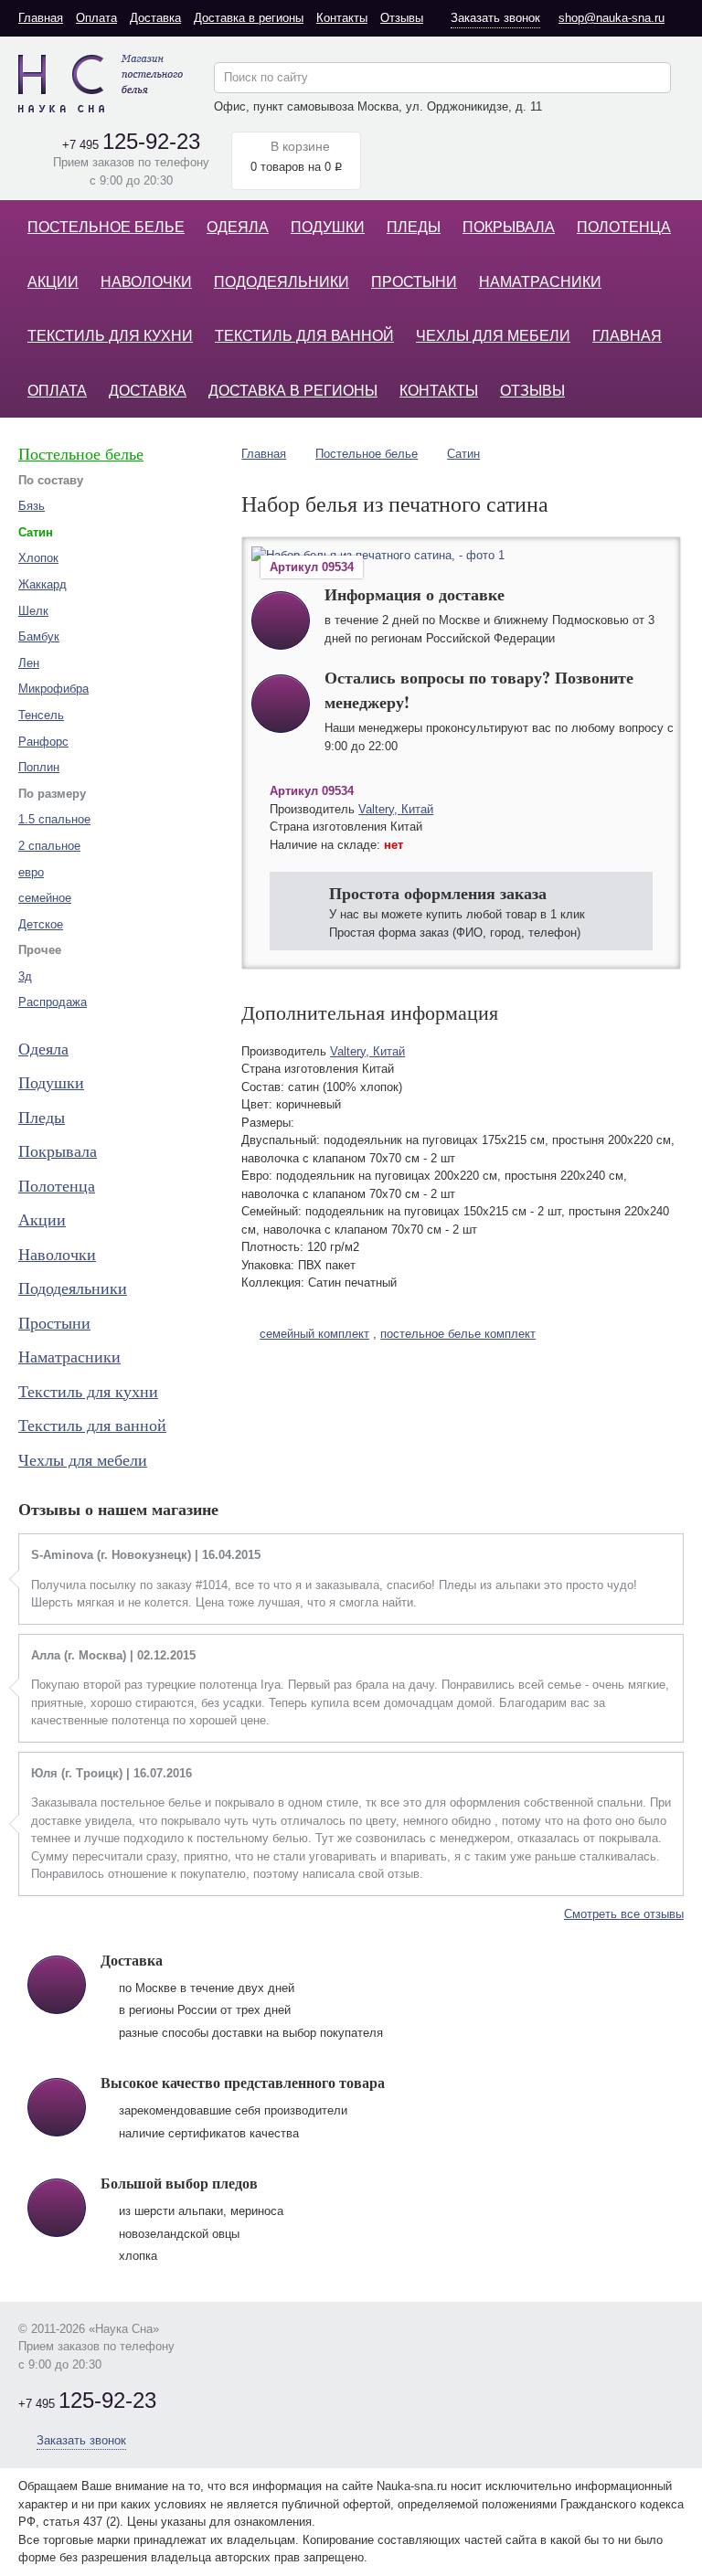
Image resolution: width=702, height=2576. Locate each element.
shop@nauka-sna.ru (612, 18)
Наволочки (146, 282)
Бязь (32, 506)
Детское (41, 924)
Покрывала (509, 227)
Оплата (96, 18)
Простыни (414, 282)
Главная (41, 18)
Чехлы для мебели (493, 336)
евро (31, 872)
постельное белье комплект (458, 1334)
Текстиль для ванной (304, 336)
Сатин (463, 454)
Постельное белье (106, 227)
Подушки (328, 227)
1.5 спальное (54, 819)
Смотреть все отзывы (624, 1914)
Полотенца (624, 227)
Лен (29, 663)
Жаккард (43, 584)
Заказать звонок (495, 18)
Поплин (39, 767)
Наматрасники (540, 282)
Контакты (342, 18)
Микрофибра (53, 689)
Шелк (33, 611)
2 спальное (49, 846)
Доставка (155, 18)
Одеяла (238, 227)
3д (25, 976)
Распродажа (53, 1002)
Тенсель (41, 715)
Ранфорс (43, 742)
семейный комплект (314, 1334)
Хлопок (38, 558)
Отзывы (402, 18)
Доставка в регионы (249, 18)
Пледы (414, 227)
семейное (45, 898)
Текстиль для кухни (110, 336)
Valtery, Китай (396, 809)
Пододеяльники (282, 282)
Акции (53, 282)
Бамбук (39, 636)
